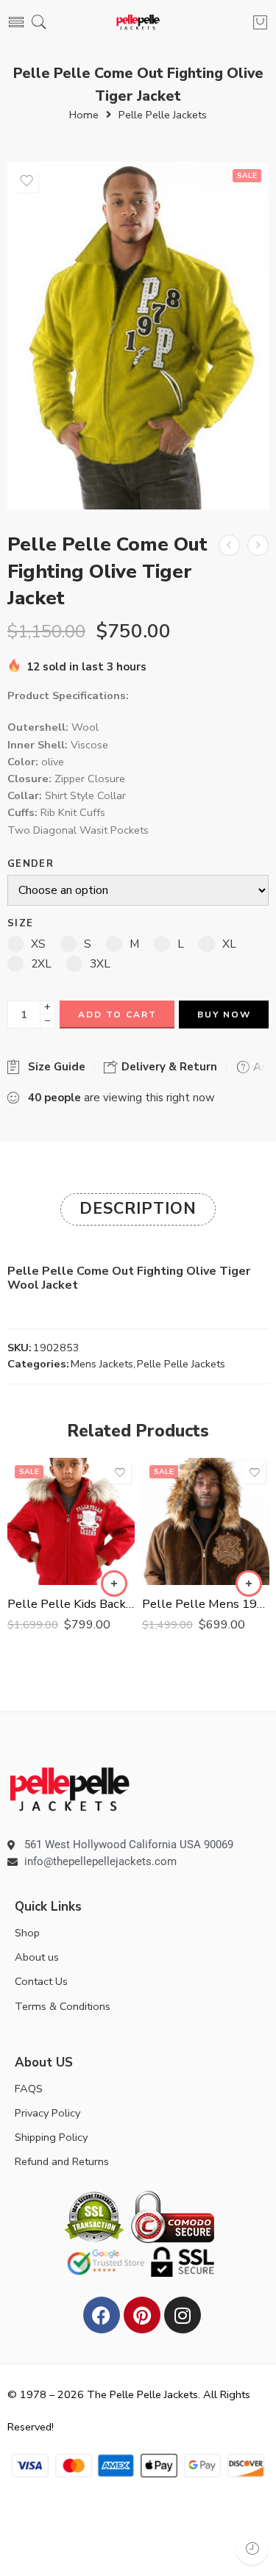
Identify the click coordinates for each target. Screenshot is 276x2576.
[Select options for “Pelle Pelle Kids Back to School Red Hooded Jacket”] (114, 1584)
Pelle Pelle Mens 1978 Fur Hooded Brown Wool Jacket (206, 1604)
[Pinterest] (142, 2315)
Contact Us (41, 1981)
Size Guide (54, 1067)
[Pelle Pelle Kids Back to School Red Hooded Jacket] (71, 1521)
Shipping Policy (51, 2137)
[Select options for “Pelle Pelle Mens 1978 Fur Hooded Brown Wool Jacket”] (249, 1584)
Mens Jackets (102, 1364)
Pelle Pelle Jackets (163, 115)
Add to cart (117, 1015)
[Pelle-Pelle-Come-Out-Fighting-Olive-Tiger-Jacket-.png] (138, 336)
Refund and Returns (62, 2161)
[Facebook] (102, 2315)
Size (20, 924)
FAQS (29, 2089)
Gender (31, 864)
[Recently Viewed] (252, 2548)
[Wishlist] (26, 181)
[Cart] (260, 22)
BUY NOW (224, 1015)
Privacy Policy (47, 2113)
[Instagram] (183, 2315)
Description (138, 1209)
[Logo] (70, 1788)
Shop (27, 1933)
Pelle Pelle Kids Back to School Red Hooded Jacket (71, 1604)
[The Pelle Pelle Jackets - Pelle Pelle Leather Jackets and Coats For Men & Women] (138, 22)
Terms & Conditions (63, 2006)
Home (84, 115)
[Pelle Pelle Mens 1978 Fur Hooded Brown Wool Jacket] (206, 1521)
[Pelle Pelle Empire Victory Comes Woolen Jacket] (229, 545)
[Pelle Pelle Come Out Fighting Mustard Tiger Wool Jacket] (258, 545)
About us (37, 1957)
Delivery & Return (168, 1067)
